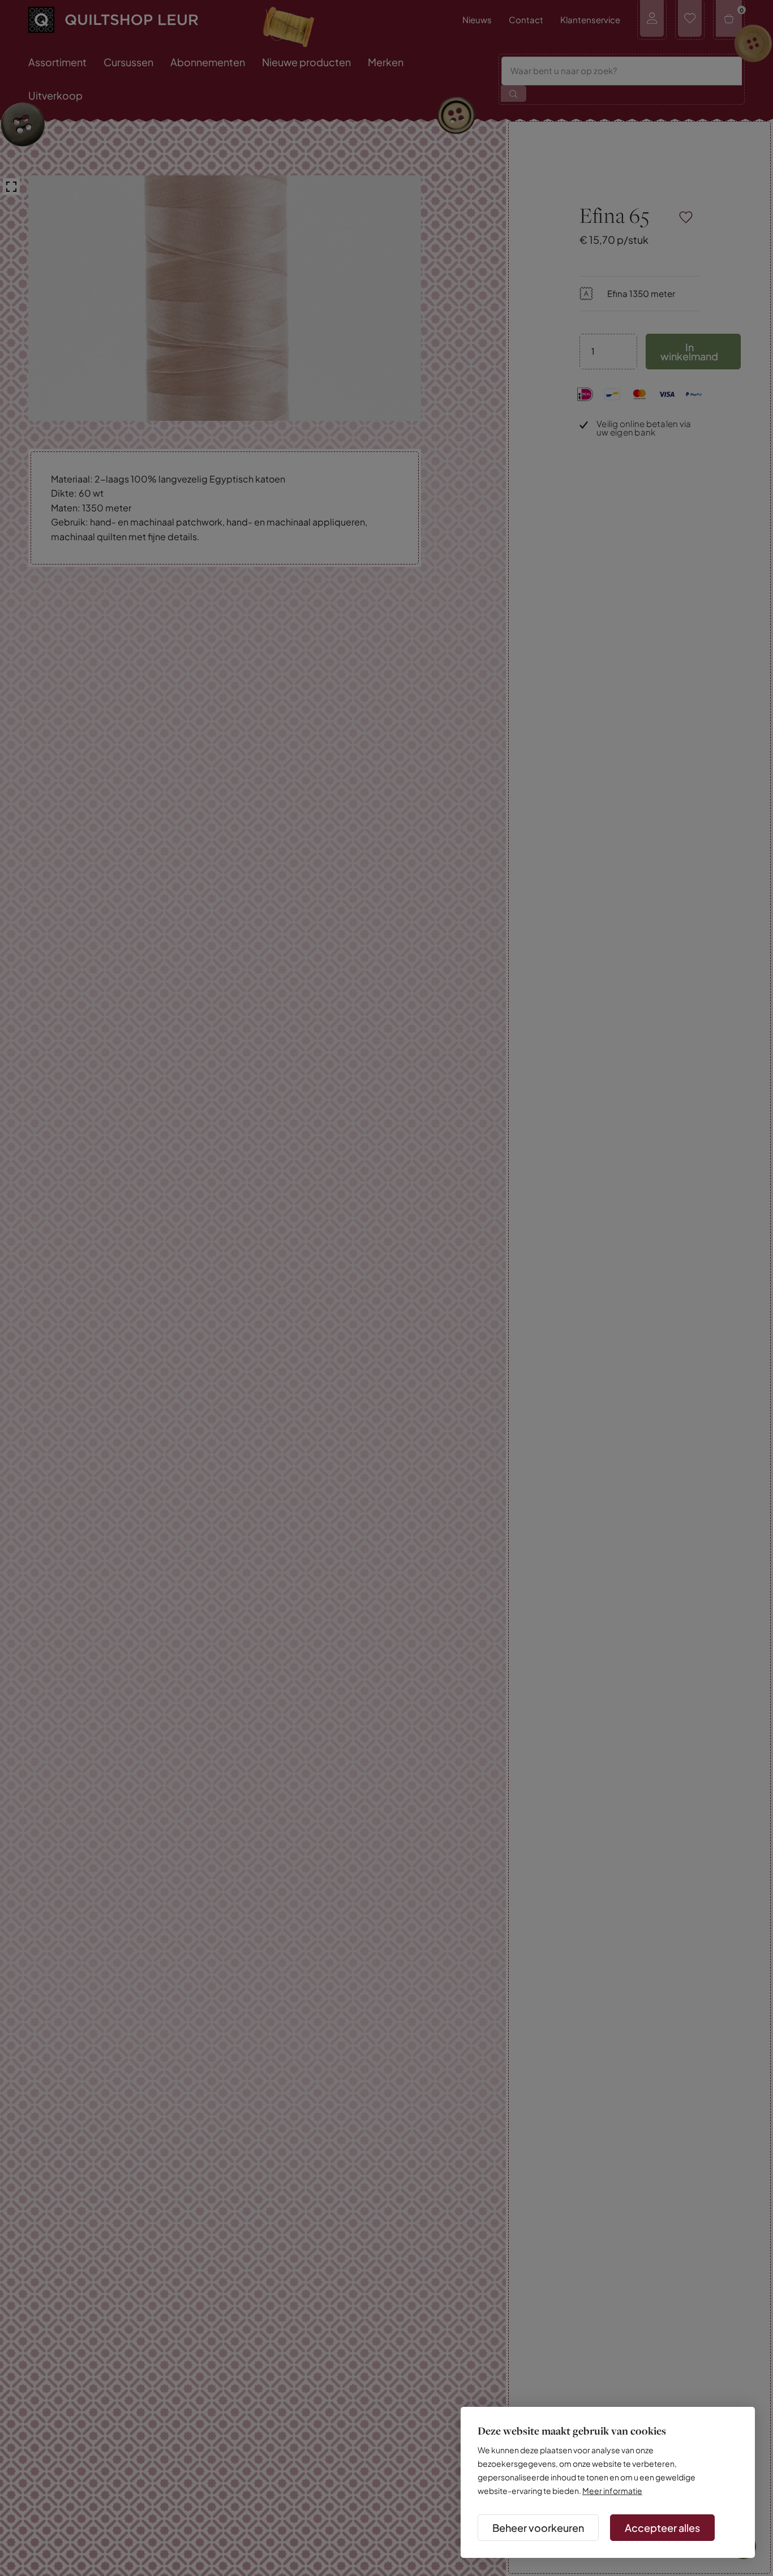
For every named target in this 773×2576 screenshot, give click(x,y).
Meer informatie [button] (612, 2491)
